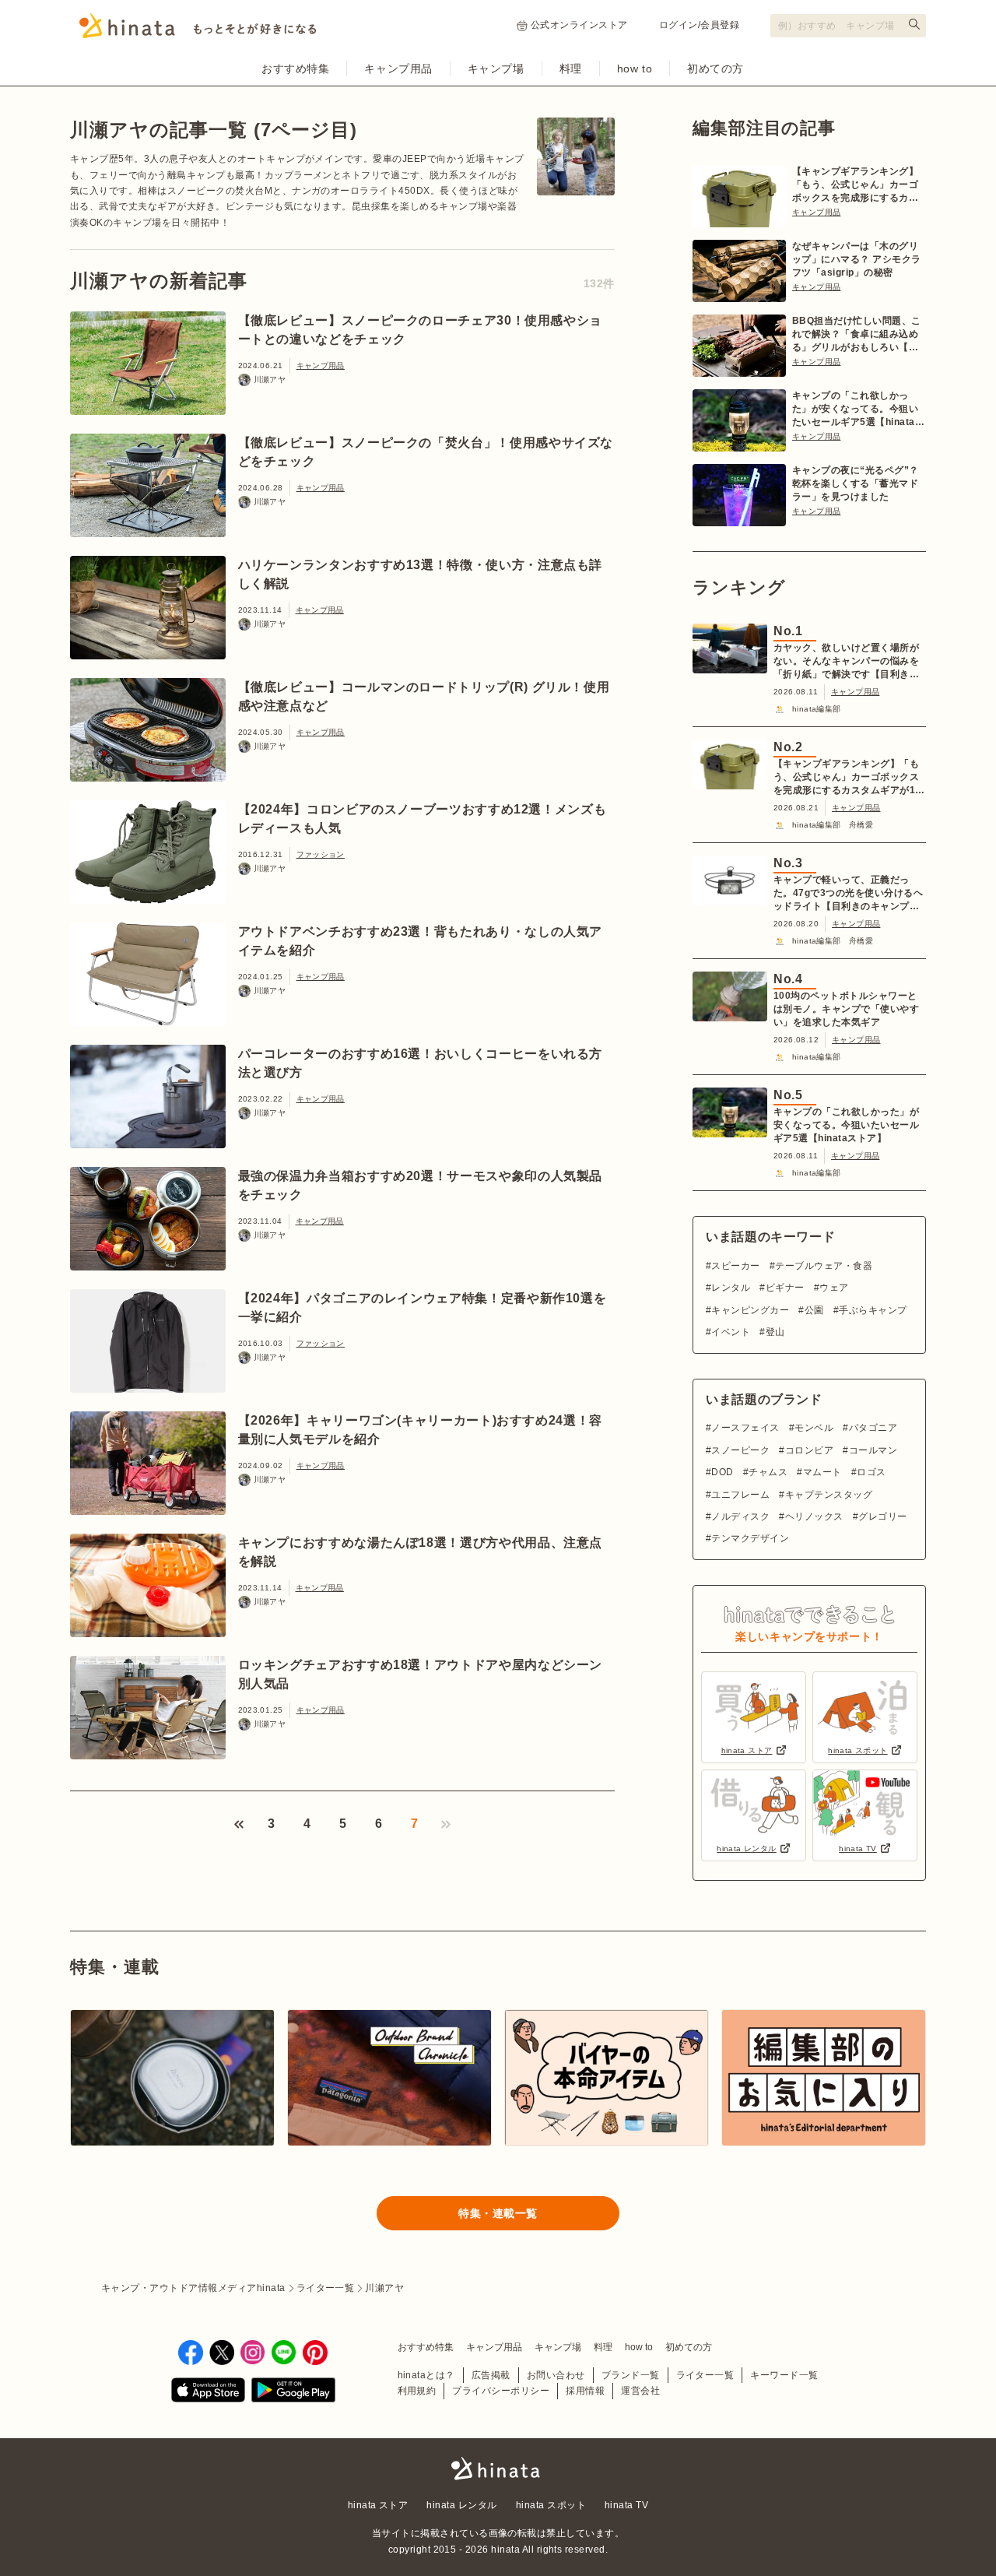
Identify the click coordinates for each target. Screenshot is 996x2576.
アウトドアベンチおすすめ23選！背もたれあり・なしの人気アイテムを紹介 (421, 941)
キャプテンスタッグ (829, 1495)
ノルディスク (740, 1516)
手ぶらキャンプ (873, 1310)
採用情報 (585, 2391)
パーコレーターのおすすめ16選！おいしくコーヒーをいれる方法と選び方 (421, 1063)
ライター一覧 (705, 2375)
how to (635, 69)
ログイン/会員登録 (699, 25)
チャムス (768, 1472)
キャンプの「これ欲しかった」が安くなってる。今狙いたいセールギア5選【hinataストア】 (858, 409)
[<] (239, 1824)
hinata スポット (551, 2505)
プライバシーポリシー (501, 2391)
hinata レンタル (461, 2505)
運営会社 (640, 2391)
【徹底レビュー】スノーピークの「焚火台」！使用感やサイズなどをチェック (426, 452)
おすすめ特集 (295, 69)
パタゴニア (873, 1428)
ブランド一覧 (631, 2375)
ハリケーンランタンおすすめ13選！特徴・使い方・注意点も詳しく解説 (421, 574)
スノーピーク (740, 1450)
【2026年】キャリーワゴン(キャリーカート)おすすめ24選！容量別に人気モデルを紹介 (420, 1430)
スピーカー (735, 1266)
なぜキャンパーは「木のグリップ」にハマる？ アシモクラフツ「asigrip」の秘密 (857, 259)
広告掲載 (491, 2375)
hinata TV (626, 2505)
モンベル (814, 1428)
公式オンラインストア (579, 25)
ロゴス (871, 1472)
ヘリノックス (814, 1516)
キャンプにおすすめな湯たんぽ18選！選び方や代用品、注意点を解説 (421, 1552)
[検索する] (914, 24)
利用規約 (417, 2391)
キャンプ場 (496, 69)
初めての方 (715, 69)
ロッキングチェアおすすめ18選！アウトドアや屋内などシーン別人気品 (421, 1674)
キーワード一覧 (784, 2375)
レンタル (731, 1288)
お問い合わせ (556, 2375)
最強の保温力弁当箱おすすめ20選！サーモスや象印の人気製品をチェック (421, 1185)
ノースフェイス (745, 1428)
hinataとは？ (426, 2375)
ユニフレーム (740, 1495)
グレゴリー (882, 1516)
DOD (722, 1472)
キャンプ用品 (398, 69)
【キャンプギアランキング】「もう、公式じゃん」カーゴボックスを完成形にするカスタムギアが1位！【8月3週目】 (855, 185)
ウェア (834, 1288)
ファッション (321, 854)
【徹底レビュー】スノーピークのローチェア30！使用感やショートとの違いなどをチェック (421, 330)
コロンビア (809, 1450)
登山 (775, 1332)
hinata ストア (378, 2505)
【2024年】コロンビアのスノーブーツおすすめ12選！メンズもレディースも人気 (423, 819)
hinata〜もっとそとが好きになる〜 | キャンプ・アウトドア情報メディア (498, 2469)
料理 (571, 69)
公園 (814, 1310)
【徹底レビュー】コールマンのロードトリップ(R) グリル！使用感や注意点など (424, 696)
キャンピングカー (750, 1310)
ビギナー (785, 1288)
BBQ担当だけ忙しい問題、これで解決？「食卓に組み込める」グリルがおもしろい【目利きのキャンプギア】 (857, 335)
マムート (822, 1472)
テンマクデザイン (750, 1538)
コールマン (873, 1450)
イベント (731, 1332)
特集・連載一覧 (498, 2213)
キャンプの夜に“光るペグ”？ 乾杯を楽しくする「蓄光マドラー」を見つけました (856, 483)
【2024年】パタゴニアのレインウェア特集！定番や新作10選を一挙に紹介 (423, 1307)
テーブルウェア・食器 (824, 1266)
